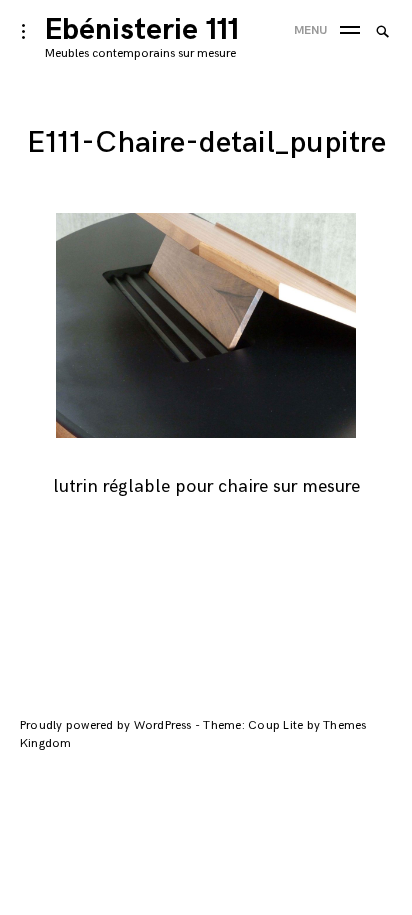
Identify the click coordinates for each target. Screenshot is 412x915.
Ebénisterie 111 (142, 30)
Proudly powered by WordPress (107, 725)
